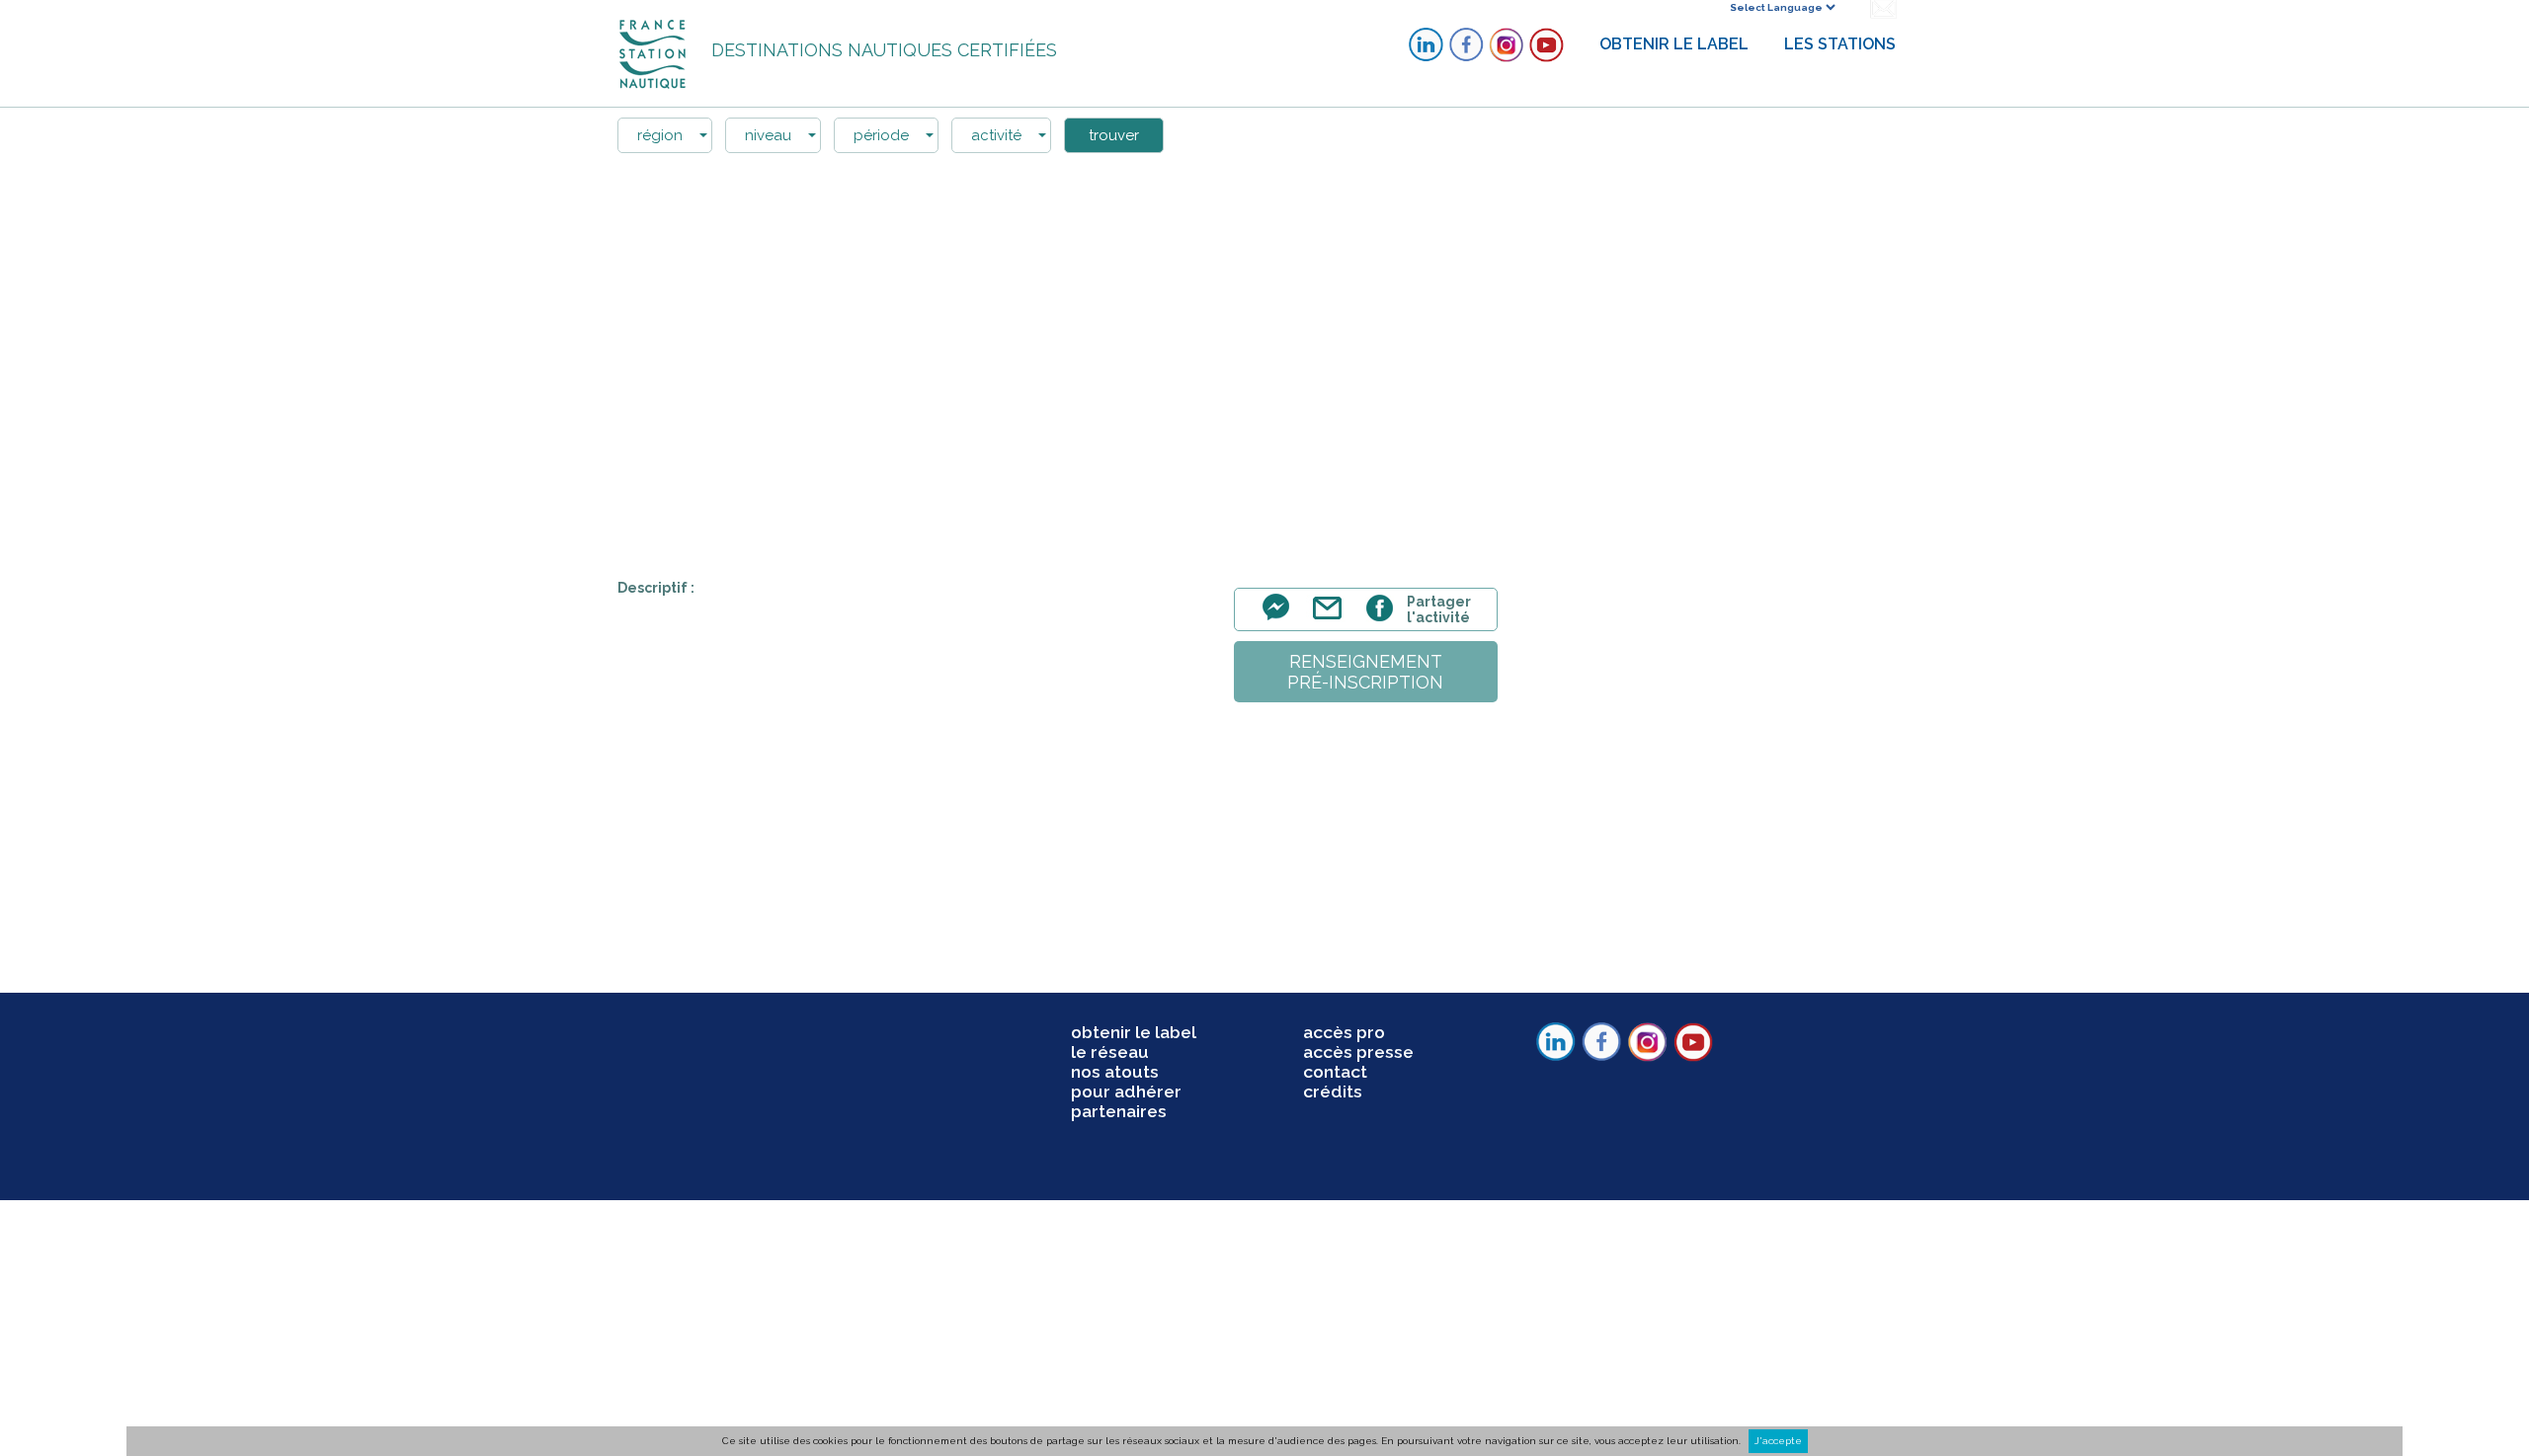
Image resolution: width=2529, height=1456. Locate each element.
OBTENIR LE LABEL (1674, 44)
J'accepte (1778, 1441)
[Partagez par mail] (1332, 619)
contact (1335, 1072)
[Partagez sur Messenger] (1281, 619)
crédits (1333, 1092)
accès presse (1358, 1052)
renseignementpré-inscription (1365, 672)
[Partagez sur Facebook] (1383, 619)
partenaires (1119, 1111)
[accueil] (654, 53)
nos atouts (1115, 1072)
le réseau (1110, 1052)
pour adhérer (1126, 1092)
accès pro (1344, 1032)
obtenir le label (1134, 1032)
